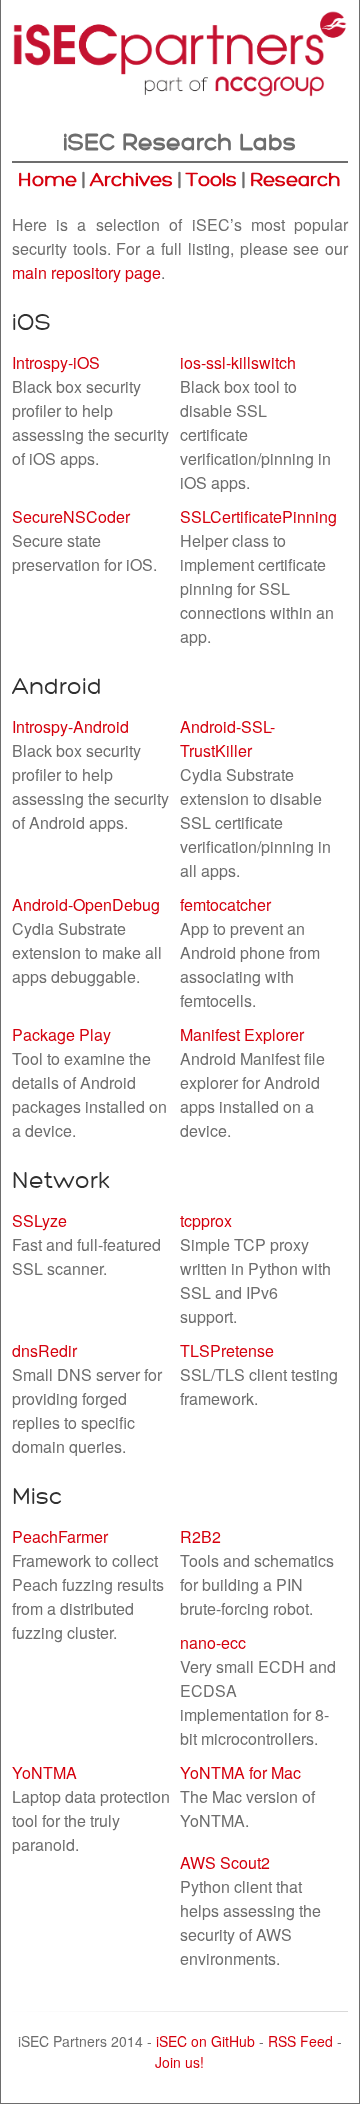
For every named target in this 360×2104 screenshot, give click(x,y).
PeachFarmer (60, 1536)
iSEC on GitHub (205, 2041)
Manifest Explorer (242, 1034)
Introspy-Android (70, 726)
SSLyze (39, 1220)
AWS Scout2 (225, 1862)
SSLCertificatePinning (258, 516)
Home (47, 179)
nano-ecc (213, 1642)
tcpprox (206, 1220)
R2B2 (200, 1536)
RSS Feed (300, 2041)
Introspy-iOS (56, 362)
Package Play (61, 1034)
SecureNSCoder (71, 516)
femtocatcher (225, 904)
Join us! (179, 2062)
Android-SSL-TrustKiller (227, 738)
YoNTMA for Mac (240, 1772)
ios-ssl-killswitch (238, 362)
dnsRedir (44, 1350)
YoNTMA (44, 1772)
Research (295, 179)
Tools (211, 179)
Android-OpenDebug (86, 904)
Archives (131, 179)
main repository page (86, 272)
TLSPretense (227, 1350)
